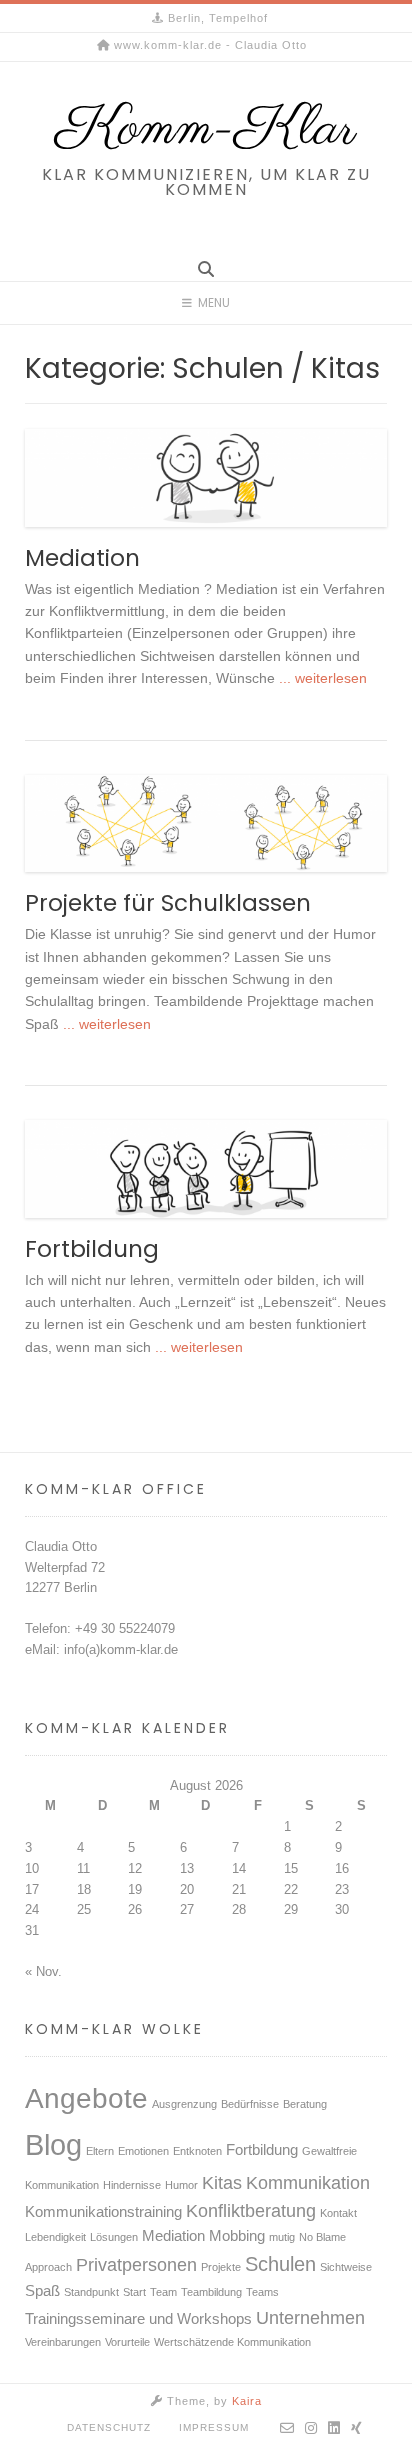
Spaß (42, 2291)
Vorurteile (127, 2342)
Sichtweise (346, 2267)
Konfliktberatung (251, 2211)
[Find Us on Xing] (357, 2428)
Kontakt (338, 2213)
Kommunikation (308, 2183)
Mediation (82, 558)
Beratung (305, 2104)
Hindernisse (132, 2185)
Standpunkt (91, 2292)
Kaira (247, 2401)
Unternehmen (310, 2318)
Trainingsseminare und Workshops (138, 2319)
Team (163, 2292)
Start (134, 2292)
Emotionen (143, 2151)
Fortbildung (92, 1249)
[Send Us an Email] (287, 2428)
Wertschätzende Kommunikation (232, 2342)
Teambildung (211, 2292)
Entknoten (197, 2151)
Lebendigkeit (55, 2237)
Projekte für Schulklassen (168, 903)
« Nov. (43, 1971)
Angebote (86, 2098)
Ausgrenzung (184, 2104)
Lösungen (114, 2237)
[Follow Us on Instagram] (311, 2428)
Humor (181, 2185)
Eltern (100, 2151)
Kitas (222, 2183)
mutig (282, 2237)
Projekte (221, 2267)
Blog (53, 2144)
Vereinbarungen (63, 2342)
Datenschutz (109, 2427)
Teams (262, 2292)
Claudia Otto (61, 1546)
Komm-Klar (206, 130)
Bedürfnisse (250, 2104)
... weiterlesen (321, 678)
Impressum (214, 2427)
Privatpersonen (136, 2265)
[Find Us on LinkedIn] (334, 2428)
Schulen (280, 2264)
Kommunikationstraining (103, 2212)
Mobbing (237, 2236)
